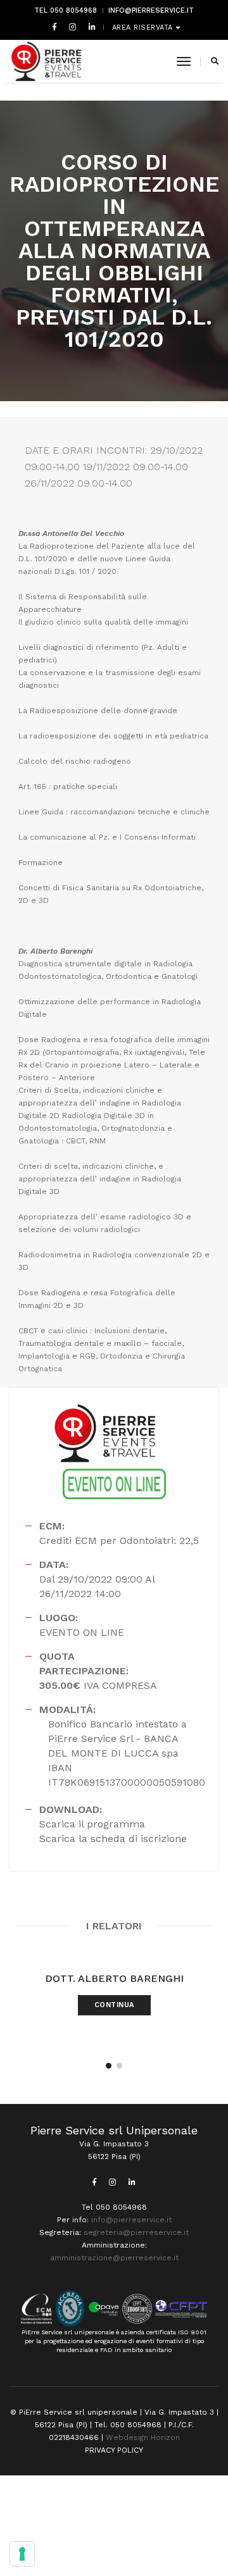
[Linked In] (90, 27)
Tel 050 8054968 (66, 10)
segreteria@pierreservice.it (136, 2232)
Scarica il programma (92, 1824)
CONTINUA (114, 2005)
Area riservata (144, 28)
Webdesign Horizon (143, 2437)
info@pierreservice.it (151, 10)
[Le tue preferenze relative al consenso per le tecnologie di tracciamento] (22, 2554)
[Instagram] (73, 27)
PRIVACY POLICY (114, 2450)
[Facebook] (54, 27)
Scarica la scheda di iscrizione (113, 1839)
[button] (109, 2066)
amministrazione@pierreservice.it (114, 2258)
